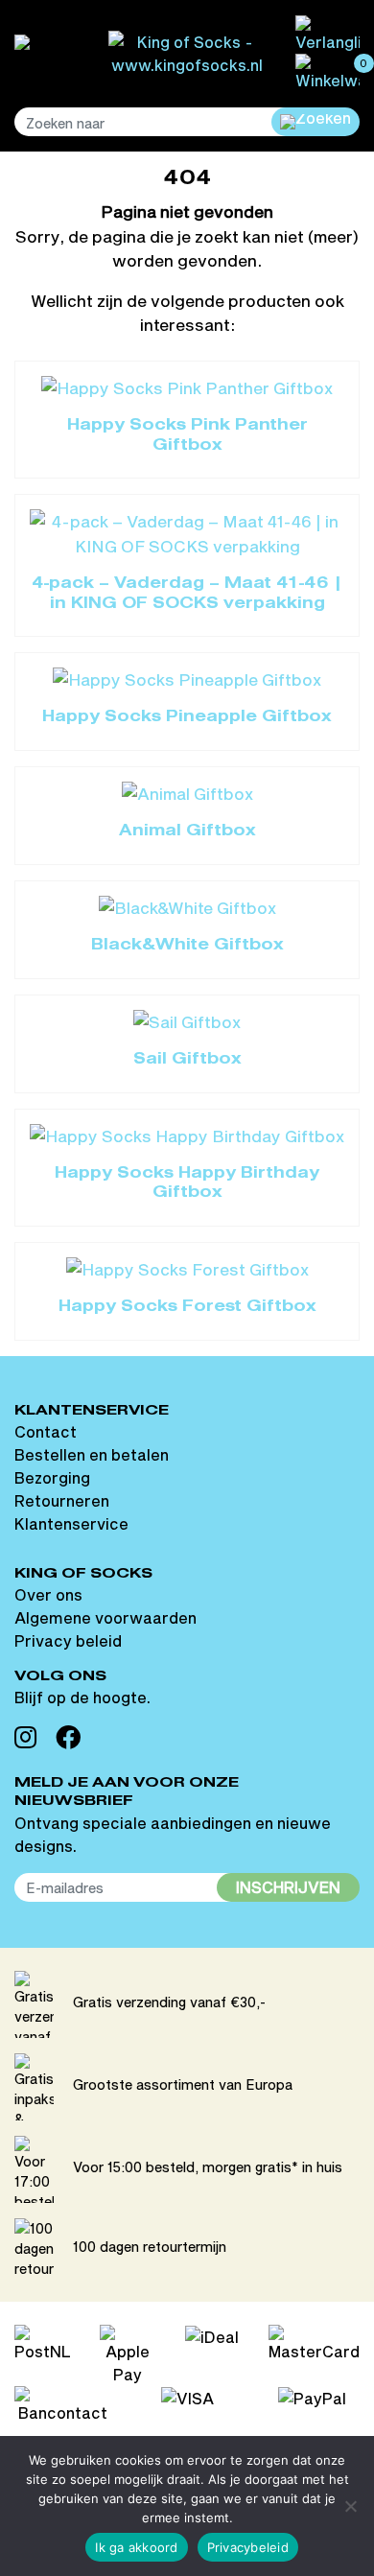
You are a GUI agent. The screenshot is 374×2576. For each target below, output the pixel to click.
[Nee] (350, 2506)
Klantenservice (71, 1523)
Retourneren (62, 1500)
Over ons (48, 1594)
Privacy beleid (68, 1640)
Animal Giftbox (187, 831)
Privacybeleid (248, 2547)
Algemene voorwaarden (105, 1617)
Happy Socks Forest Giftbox (187, 1307)
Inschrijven (288, 1887)
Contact (46, 1431)
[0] (328, 70)
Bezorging (52, 1477)
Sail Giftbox (187, 1060)
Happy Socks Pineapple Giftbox (187, 717)
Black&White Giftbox (187, 946)
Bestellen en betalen (92, 1454)
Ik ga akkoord (136, 2547)
